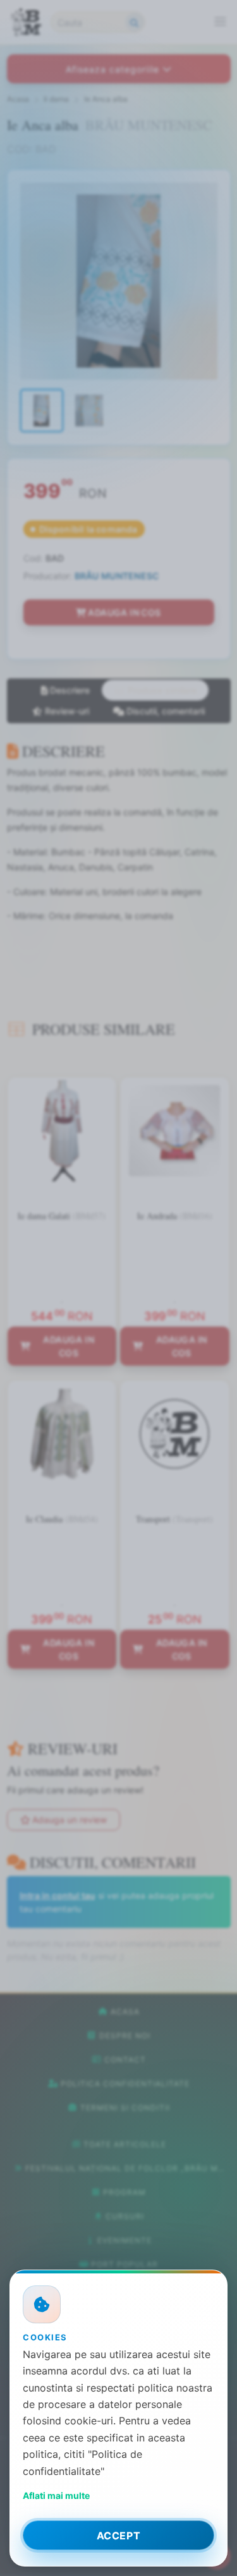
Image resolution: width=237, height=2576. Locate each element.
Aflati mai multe (56, 2495)
